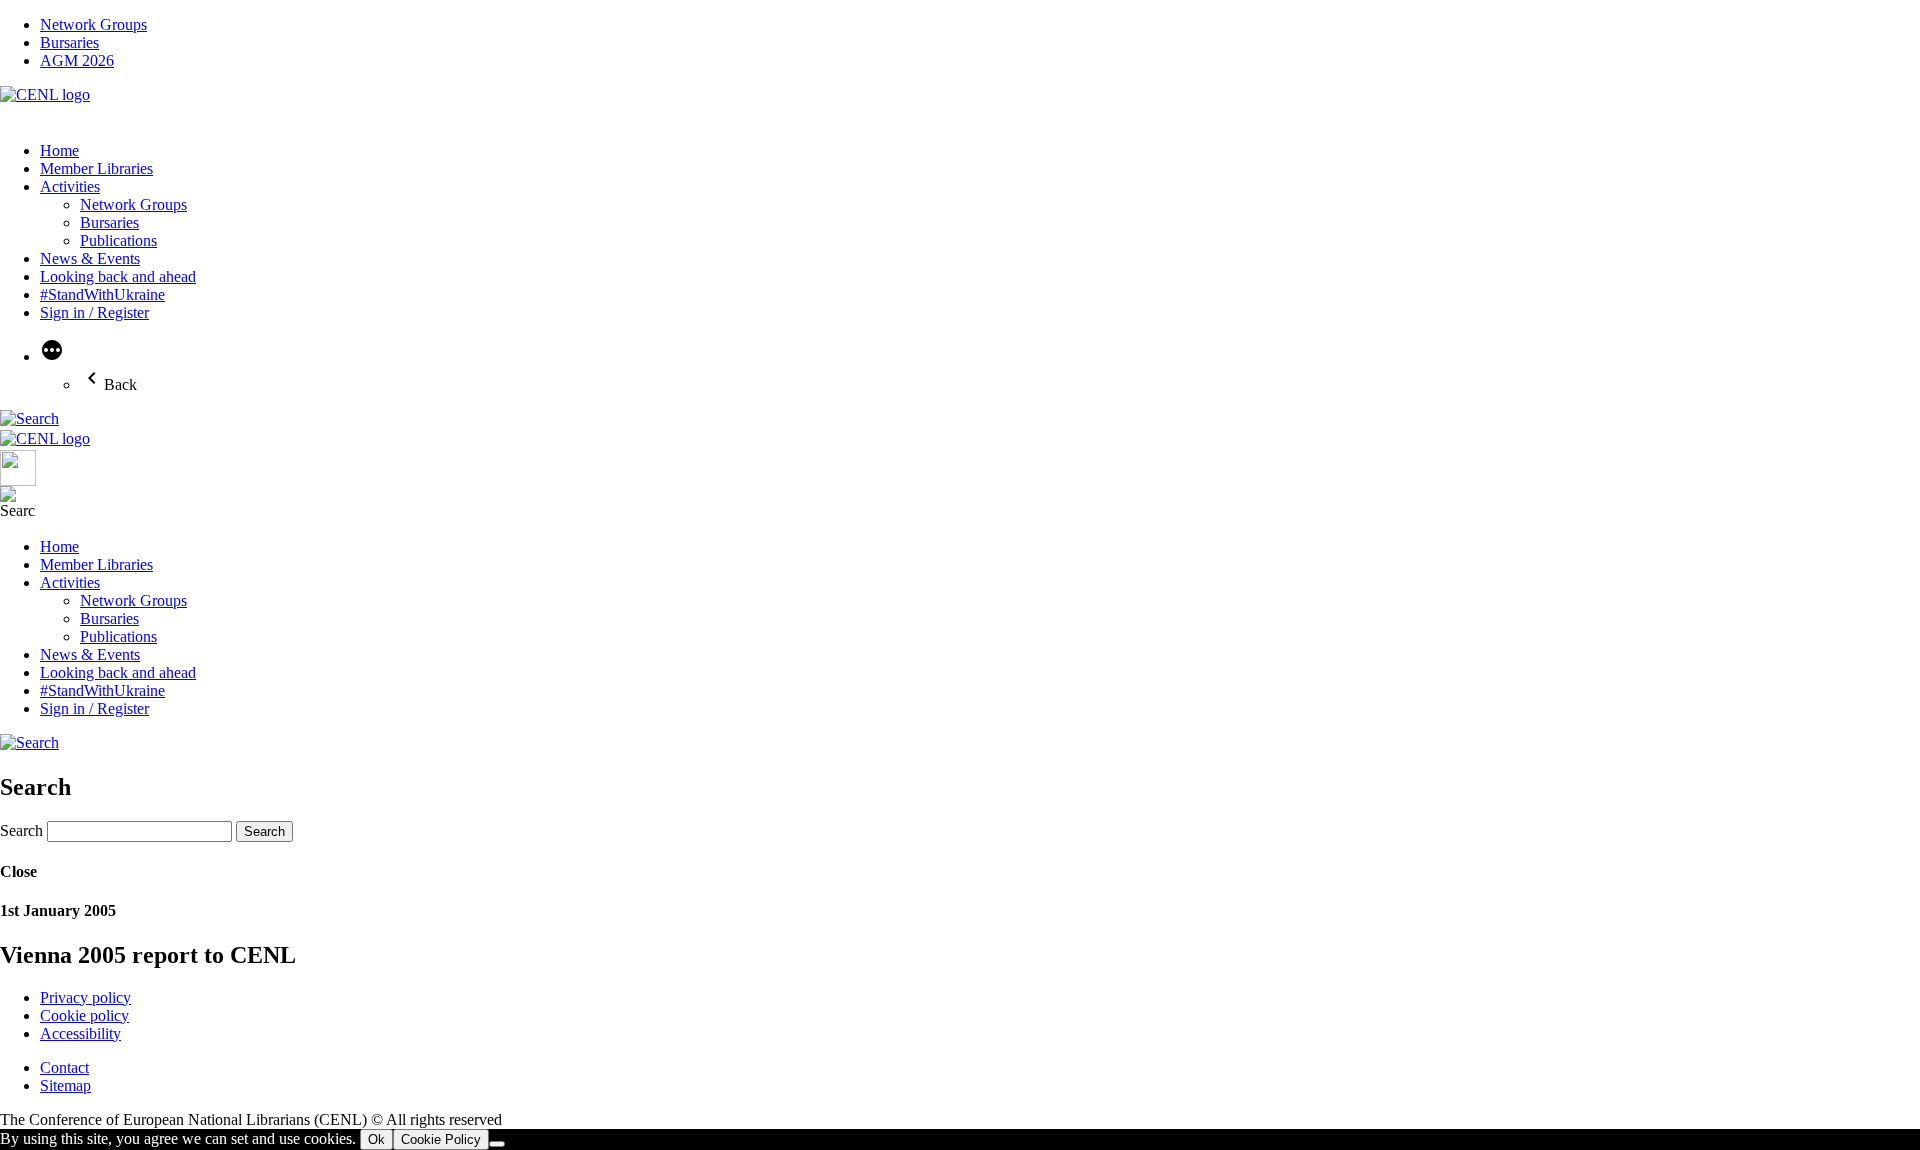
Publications (118, 240)
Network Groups (93, 24)
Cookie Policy (441, 1139)
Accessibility (80, 1033)
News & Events (90, 258)
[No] (497, 1144)
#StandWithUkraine (102, 294)
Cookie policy (84, 1015)
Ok (376, 1139)
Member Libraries (96, 168)
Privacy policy (85, 997)
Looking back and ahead (118, 276)
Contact (64, 1067)
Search (21, 830)
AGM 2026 (77, 60)
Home (59, 150)
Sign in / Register (94, 312)
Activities (70, 186)
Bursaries (69, 42)
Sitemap (65, 1085)
